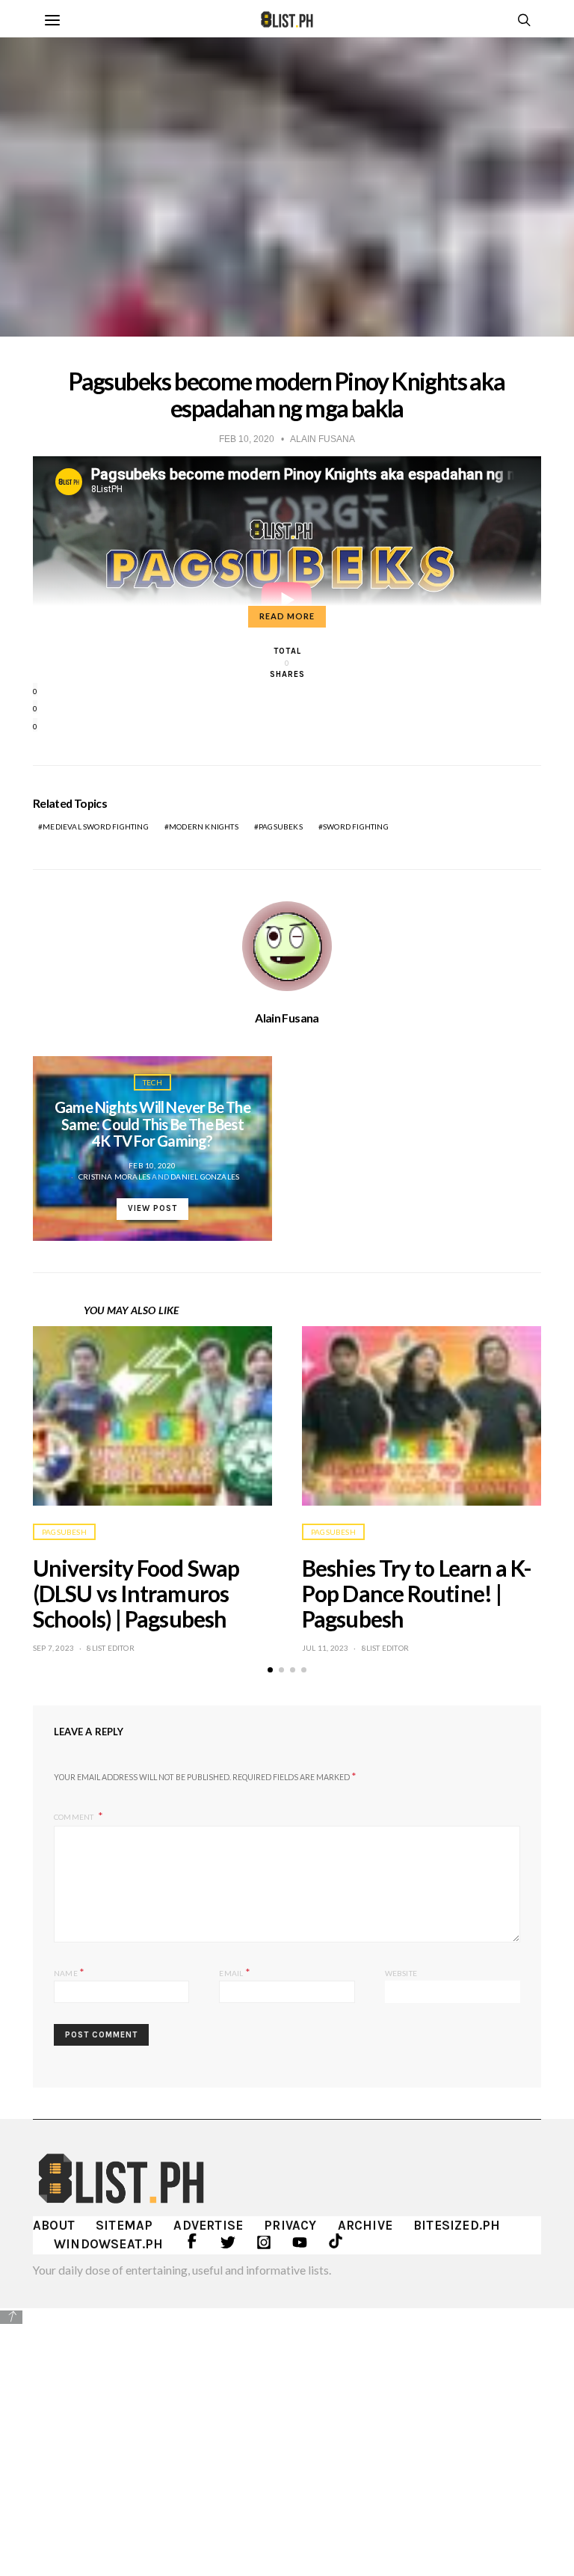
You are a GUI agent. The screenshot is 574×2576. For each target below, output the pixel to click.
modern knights (204, 827)
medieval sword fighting (96, 827)
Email (234, 1972)
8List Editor (110, 1648)
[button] (270, 1670)
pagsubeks (281, 827)
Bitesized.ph (457, 2225)
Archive (365, 2225)
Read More (287, 616)
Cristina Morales (114, 1177)
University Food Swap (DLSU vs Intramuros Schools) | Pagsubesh (136, 1593)
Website (401, 1973)
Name (69, 1972)
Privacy (290, 2225)
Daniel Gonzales (205, 1177)
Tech (152, 1082)
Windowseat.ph (109, 2244)
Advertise (208, 2225)
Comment (75, 1817)
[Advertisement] (287, 2431)
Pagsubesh (64, 1532)
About (54, 2225)
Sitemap (124, 2225)
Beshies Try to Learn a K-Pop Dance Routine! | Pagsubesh (417, 1593)
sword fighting (356, 827)
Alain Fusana (287, 1018)
